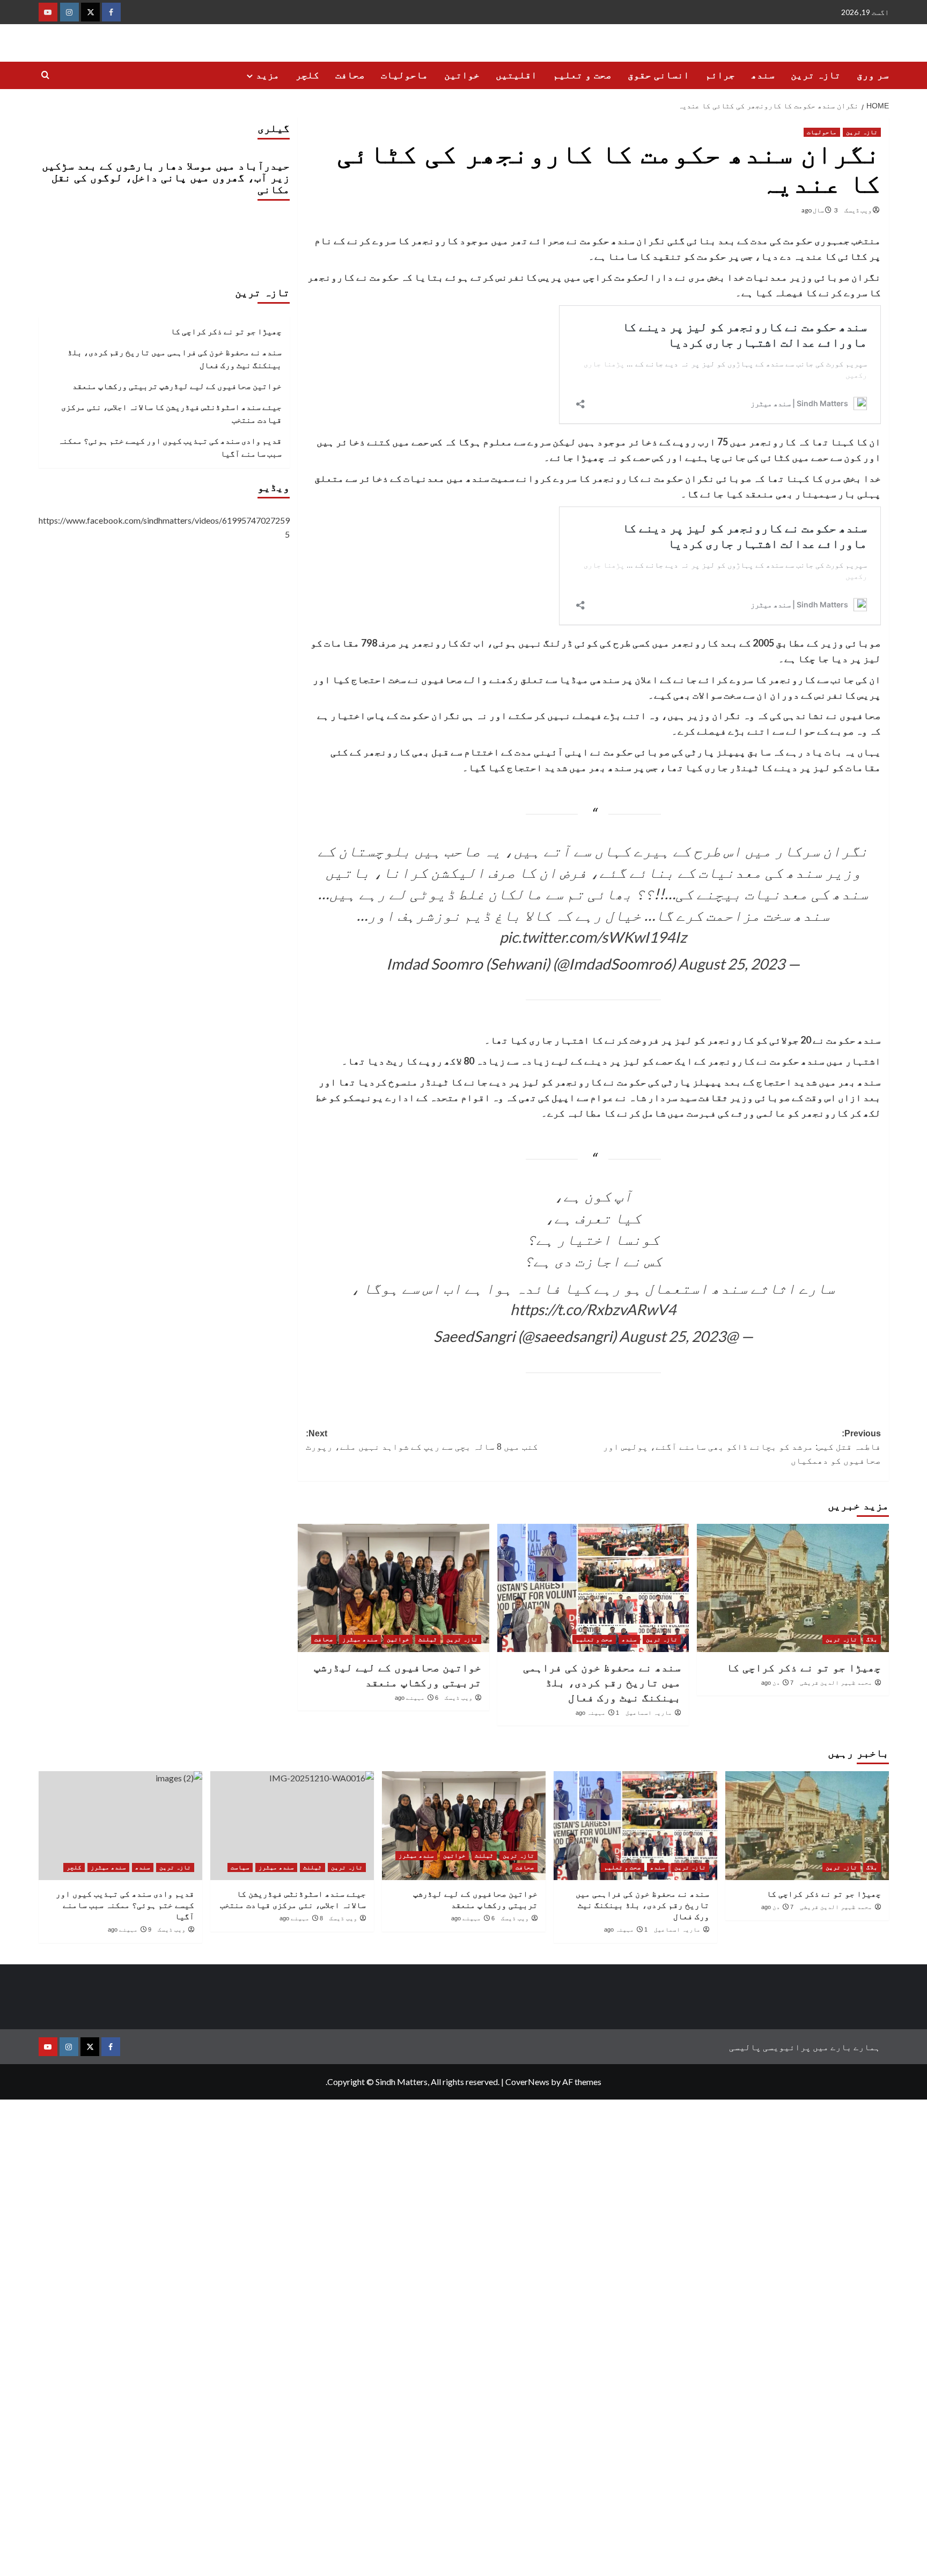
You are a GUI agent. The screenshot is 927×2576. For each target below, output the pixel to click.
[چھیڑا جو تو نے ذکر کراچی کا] (793, 1588)
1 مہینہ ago (597, 1713)
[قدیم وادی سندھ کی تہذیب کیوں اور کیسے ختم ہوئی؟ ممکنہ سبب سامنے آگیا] (120, 1826)
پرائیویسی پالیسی (770, 2047)
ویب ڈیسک (858, 210)
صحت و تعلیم (582, 75)
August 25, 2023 (731, 964)
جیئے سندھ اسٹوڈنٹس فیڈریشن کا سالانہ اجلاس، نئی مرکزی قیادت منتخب (171, 413)
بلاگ (872, 1639)
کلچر (307, 75)
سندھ (763, 75)
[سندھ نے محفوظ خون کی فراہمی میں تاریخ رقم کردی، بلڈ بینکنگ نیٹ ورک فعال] (593, 1588)
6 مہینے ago (417, 1698)
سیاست (240, 1867)
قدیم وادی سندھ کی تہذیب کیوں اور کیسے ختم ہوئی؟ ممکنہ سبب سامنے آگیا (170, 447)
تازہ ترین (816, 75)
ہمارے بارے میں (847, 2047)
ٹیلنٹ (428, 1639)
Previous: (742, 1447)
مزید (268, 75)
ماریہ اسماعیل (649, 1713)
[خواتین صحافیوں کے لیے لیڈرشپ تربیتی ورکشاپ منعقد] (393, 1588)
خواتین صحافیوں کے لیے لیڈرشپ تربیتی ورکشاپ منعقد (177, 386)
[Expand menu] (250, 76)
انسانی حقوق (659, 75)
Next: (422, 1440)
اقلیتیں (516, 75)
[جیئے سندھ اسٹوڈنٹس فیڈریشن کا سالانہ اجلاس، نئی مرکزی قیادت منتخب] (292, 1826)
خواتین (462, 75)
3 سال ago (820, 210)
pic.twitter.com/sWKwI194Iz (593, 937)
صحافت (350, 75)
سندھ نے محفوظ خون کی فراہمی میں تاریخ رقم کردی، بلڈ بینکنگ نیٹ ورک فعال (602, 1683)
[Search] (45, 75)
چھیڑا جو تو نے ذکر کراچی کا (804, 1668)
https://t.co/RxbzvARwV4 (593, 1309)
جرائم (720, 75)
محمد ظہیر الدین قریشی (836, 1683)
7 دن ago (777, 1683)
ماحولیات (404, 75)
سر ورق (873, 75)
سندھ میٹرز (360, 1639)
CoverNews (527, 2082)
